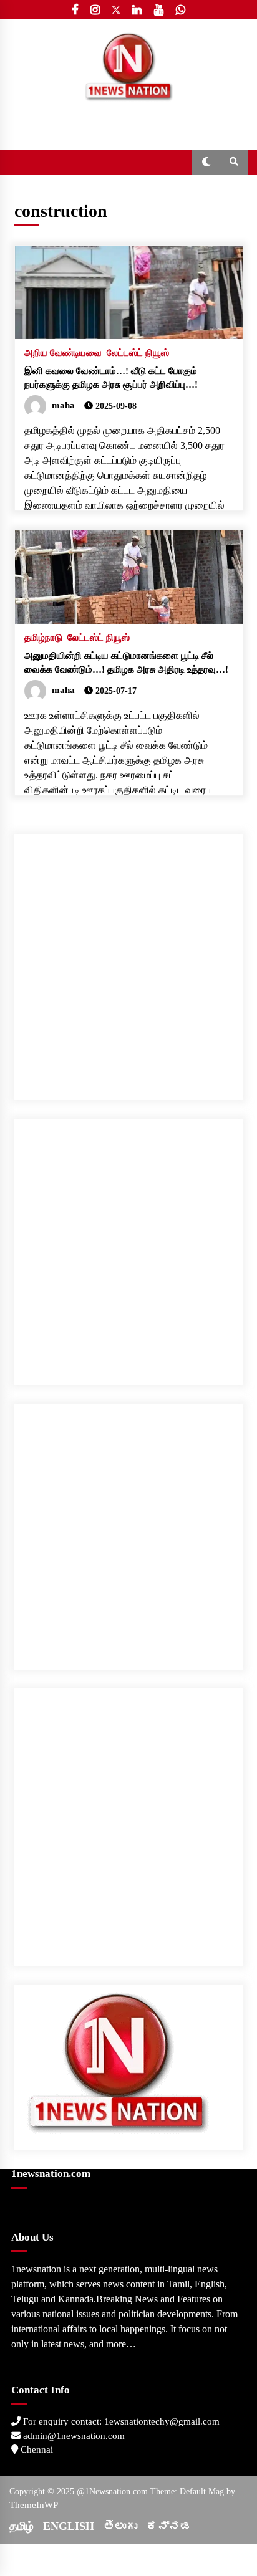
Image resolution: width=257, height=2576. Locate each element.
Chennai (36, 2449)
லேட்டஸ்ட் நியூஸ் (138, 353)
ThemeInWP (34, 2505)
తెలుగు (120, 2526)
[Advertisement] (128, 962)
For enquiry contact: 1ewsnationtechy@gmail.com (120, 2421)
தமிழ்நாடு (43, 638)
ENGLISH (69, 2526)
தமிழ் (22, 2526)
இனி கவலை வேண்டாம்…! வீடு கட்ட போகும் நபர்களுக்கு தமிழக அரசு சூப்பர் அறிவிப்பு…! (111, 378)
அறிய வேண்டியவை (63, 353)
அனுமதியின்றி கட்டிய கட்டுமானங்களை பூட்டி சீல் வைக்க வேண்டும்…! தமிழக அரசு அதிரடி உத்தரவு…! (126, 663)
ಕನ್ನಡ (169, 2526)
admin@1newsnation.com (73, 2436)
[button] (206, 162)
